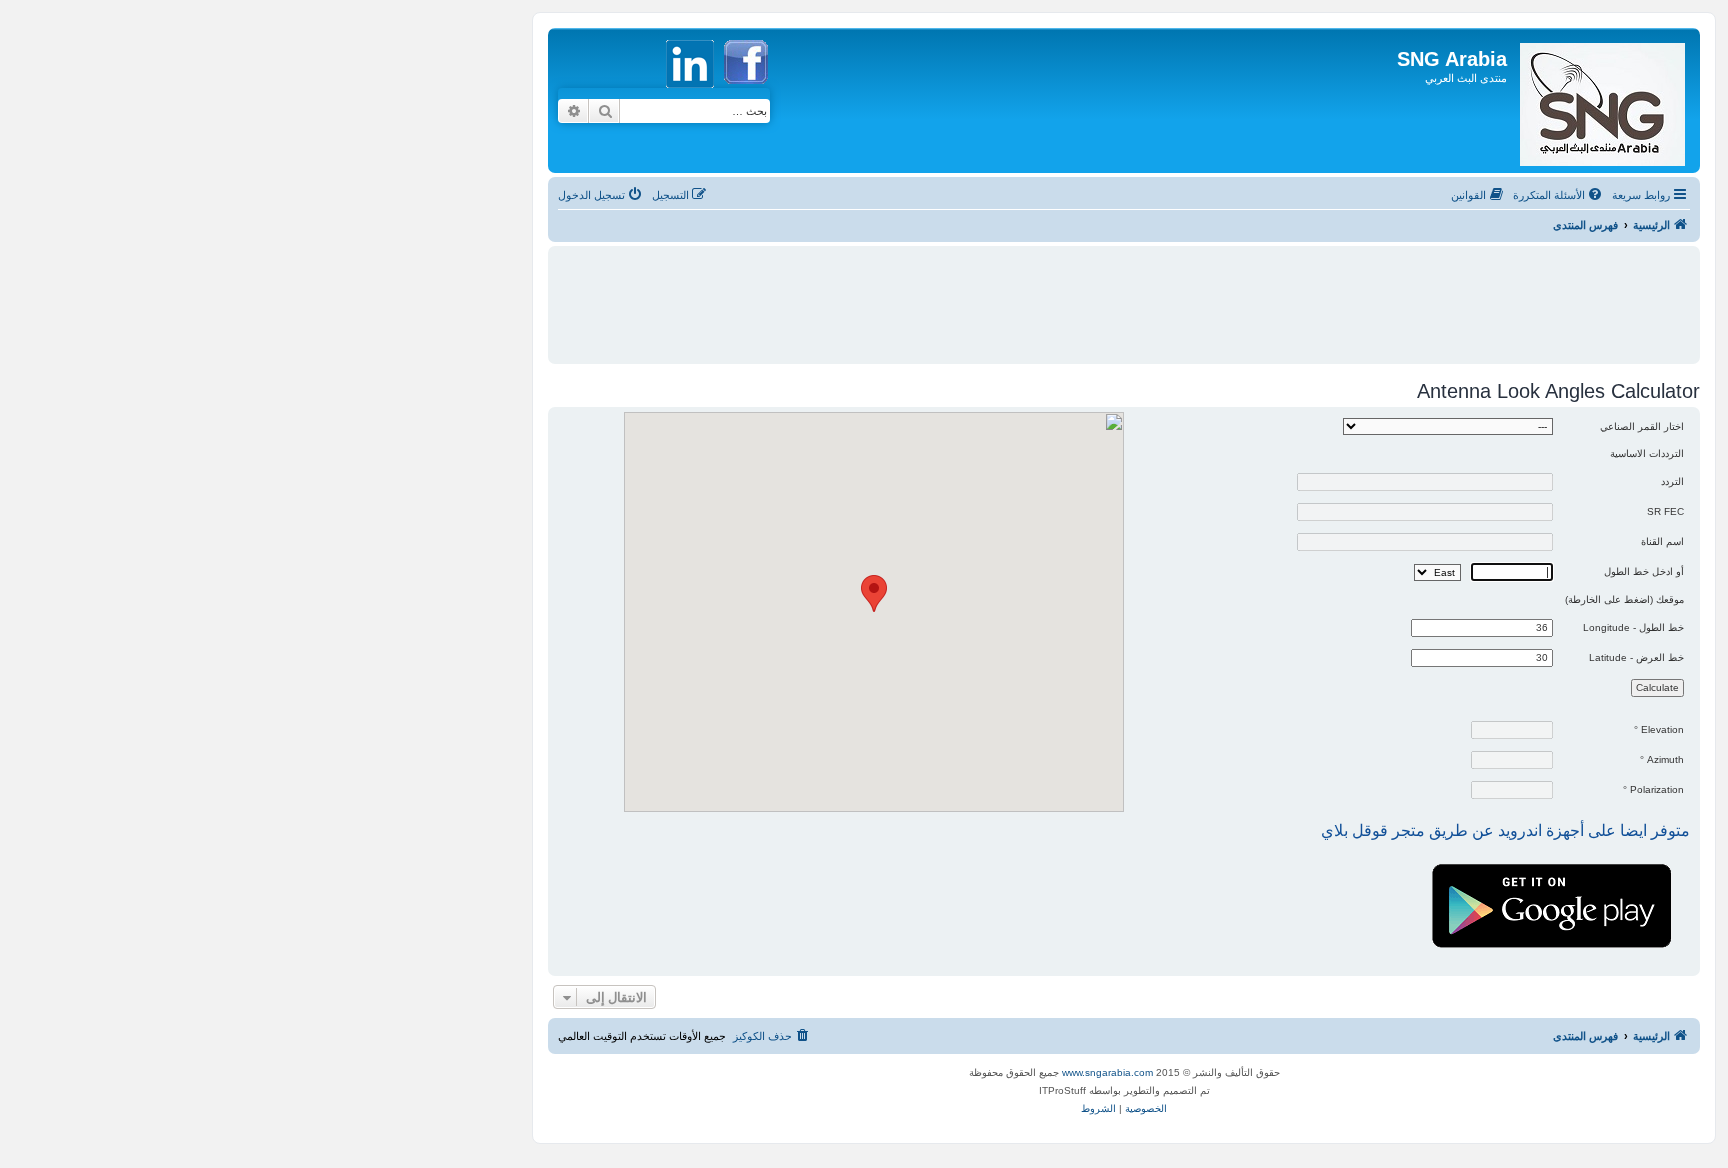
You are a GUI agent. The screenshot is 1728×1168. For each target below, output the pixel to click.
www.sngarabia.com (1107, 1072)
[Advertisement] (1124, 296)
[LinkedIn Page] (692, 93)
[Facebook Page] (746, 93)
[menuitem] (1559, 195)
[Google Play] (1555, 861)
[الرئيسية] (1601, 100)
